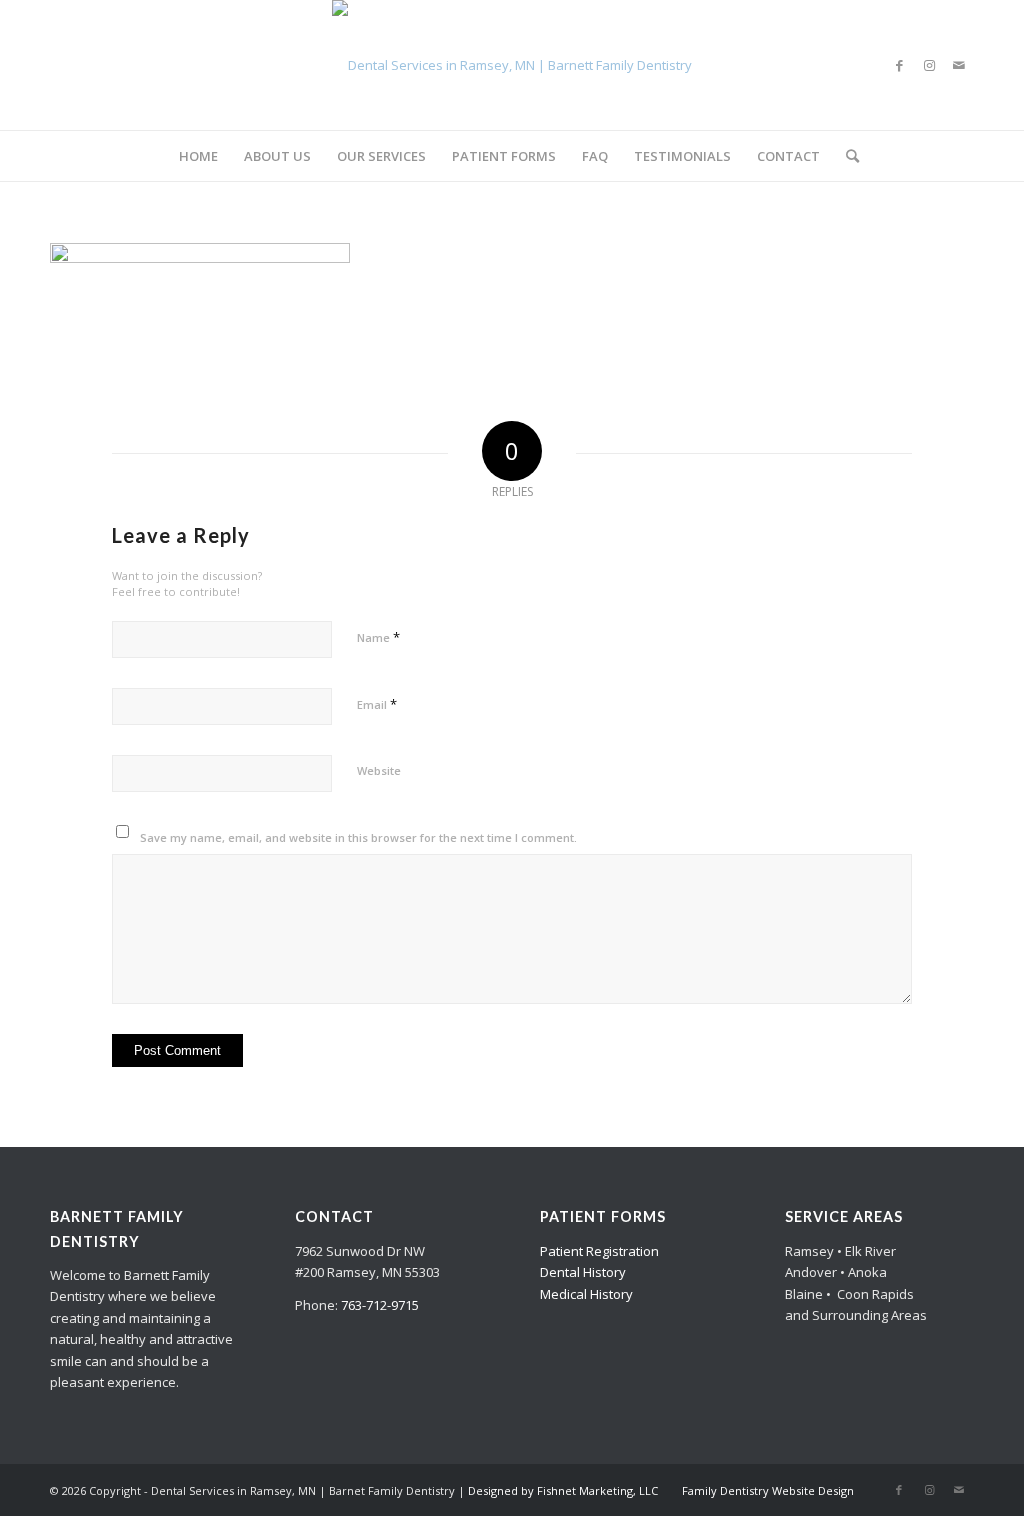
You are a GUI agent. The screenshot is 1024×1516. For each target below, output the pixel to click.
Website (379, 770)
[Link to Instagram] (929, 65)
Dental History (583, 1272)
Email (377, 704)
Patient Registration (599, 1251)
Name (378, 637)
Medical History (586, 1294)
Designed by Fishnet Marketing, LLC (563, 1490)
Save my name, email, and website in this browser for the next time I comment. (358, 837)
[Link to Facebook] (899, 65)
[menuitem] (198, 156)
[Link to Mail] (959, 65)
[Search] (846, 156)
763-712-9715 (380, 1305)
